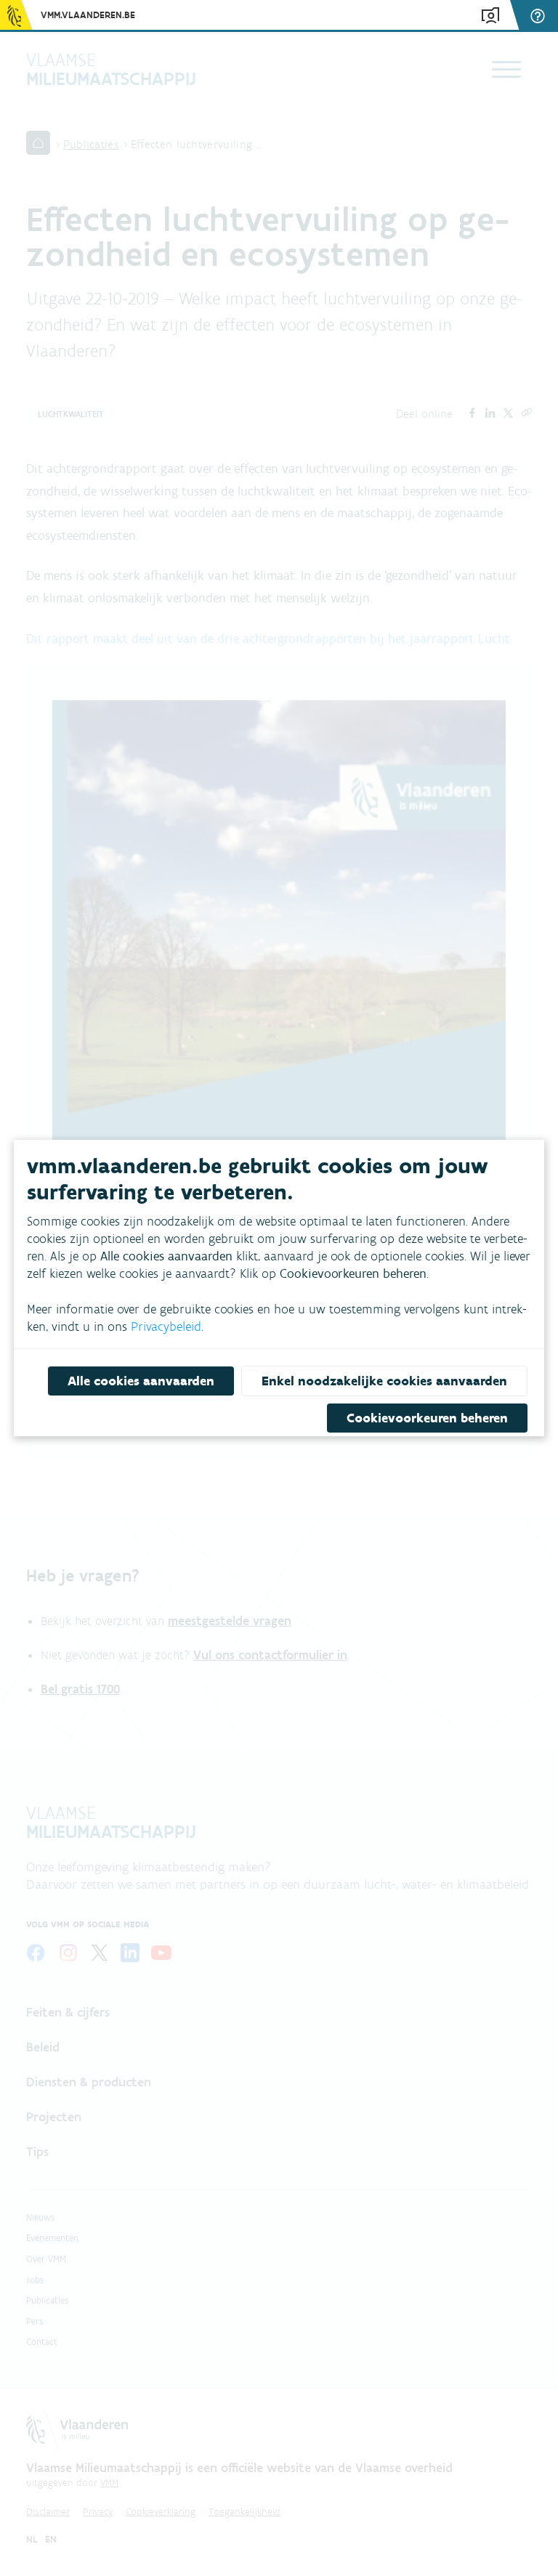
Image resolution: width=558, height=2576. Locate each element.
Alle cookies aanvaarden (141, 1381)
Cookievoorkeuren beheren (427, 1418)
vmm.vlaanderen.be (88, 15)
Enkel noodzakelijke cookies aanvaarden (384, 1381)
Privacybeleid (166, 1327)
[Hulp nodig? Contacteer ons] (540, 16)
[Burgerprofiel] (490, 16)
